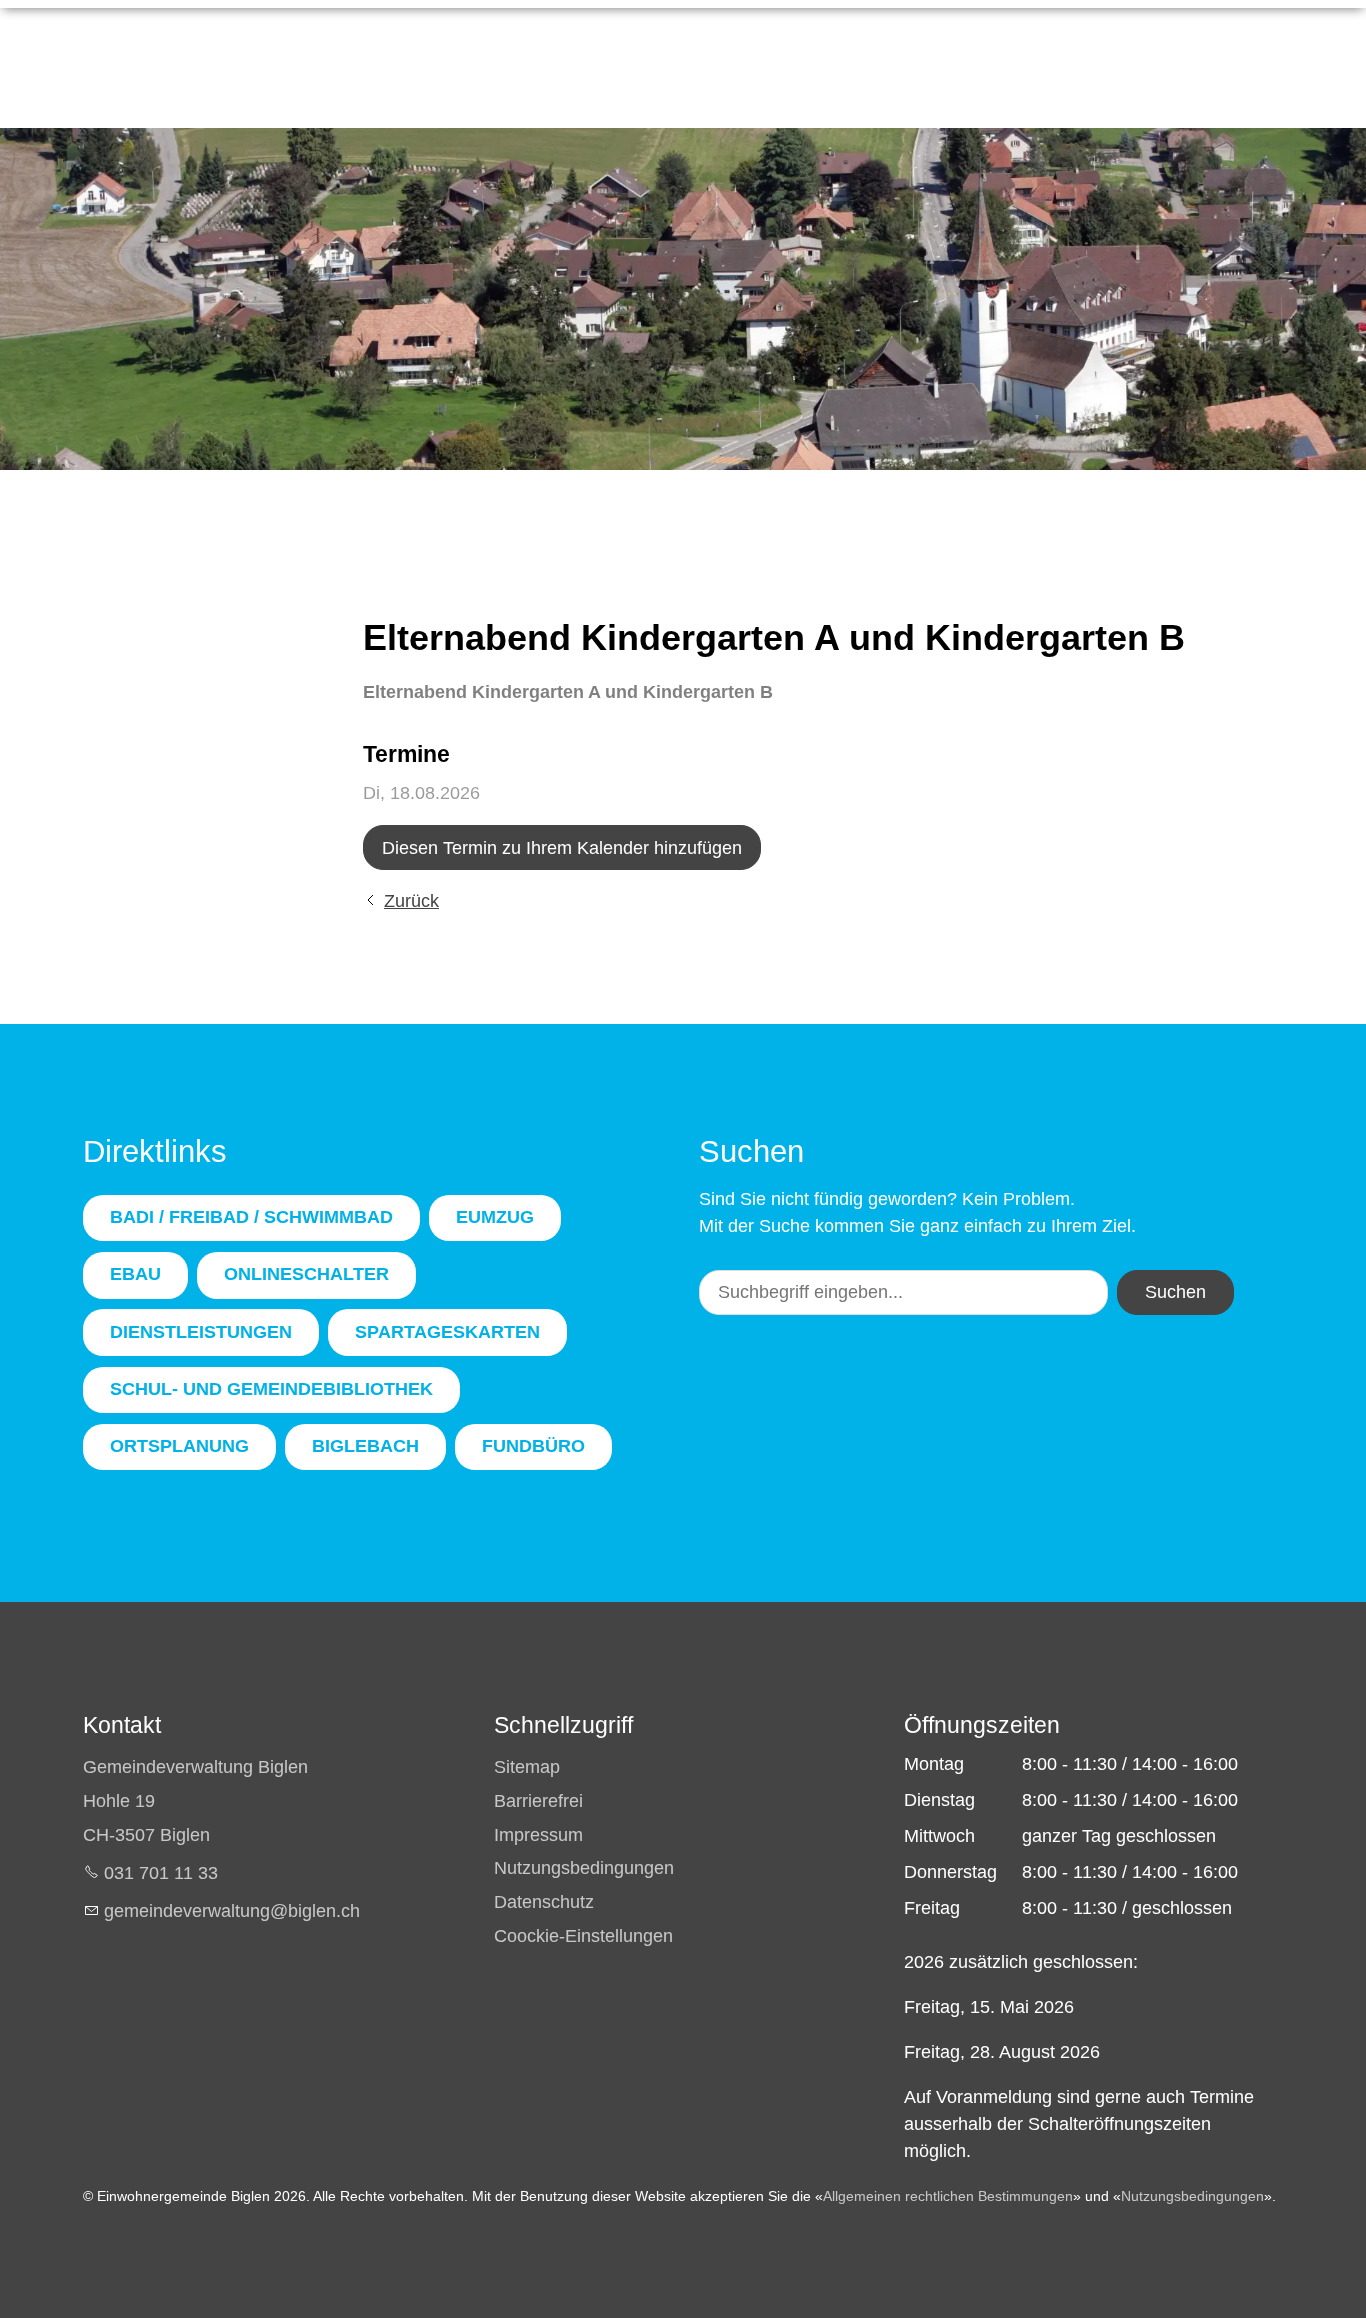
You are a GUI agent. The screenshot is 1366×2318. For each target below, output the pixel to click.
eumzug (495, 1217)
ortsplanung (179, 1446)
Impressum (538, 1835)
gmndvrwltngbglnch (232, 1911)
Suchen (1175, 1292)
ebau (135, 1274)
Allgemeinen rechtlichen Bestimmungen (948, 2196)
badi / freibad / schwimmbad (251, 1217)
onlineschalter (306, 1274)
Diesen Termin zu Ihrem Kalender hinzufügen (562, 848)
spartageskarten (447, 1332)
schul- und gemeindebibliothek (271, 1389)
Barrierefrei (538, 1801)
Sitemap (527, 1767)
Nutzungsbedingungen (584, 1868)
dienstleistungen (201, 1332)
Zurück (411, 901)
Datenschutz (544, 1902)
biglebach (365, 1446)
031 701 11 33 (161, 1873)
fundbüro (533, 1446)
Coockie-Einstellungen (583, 1936)
